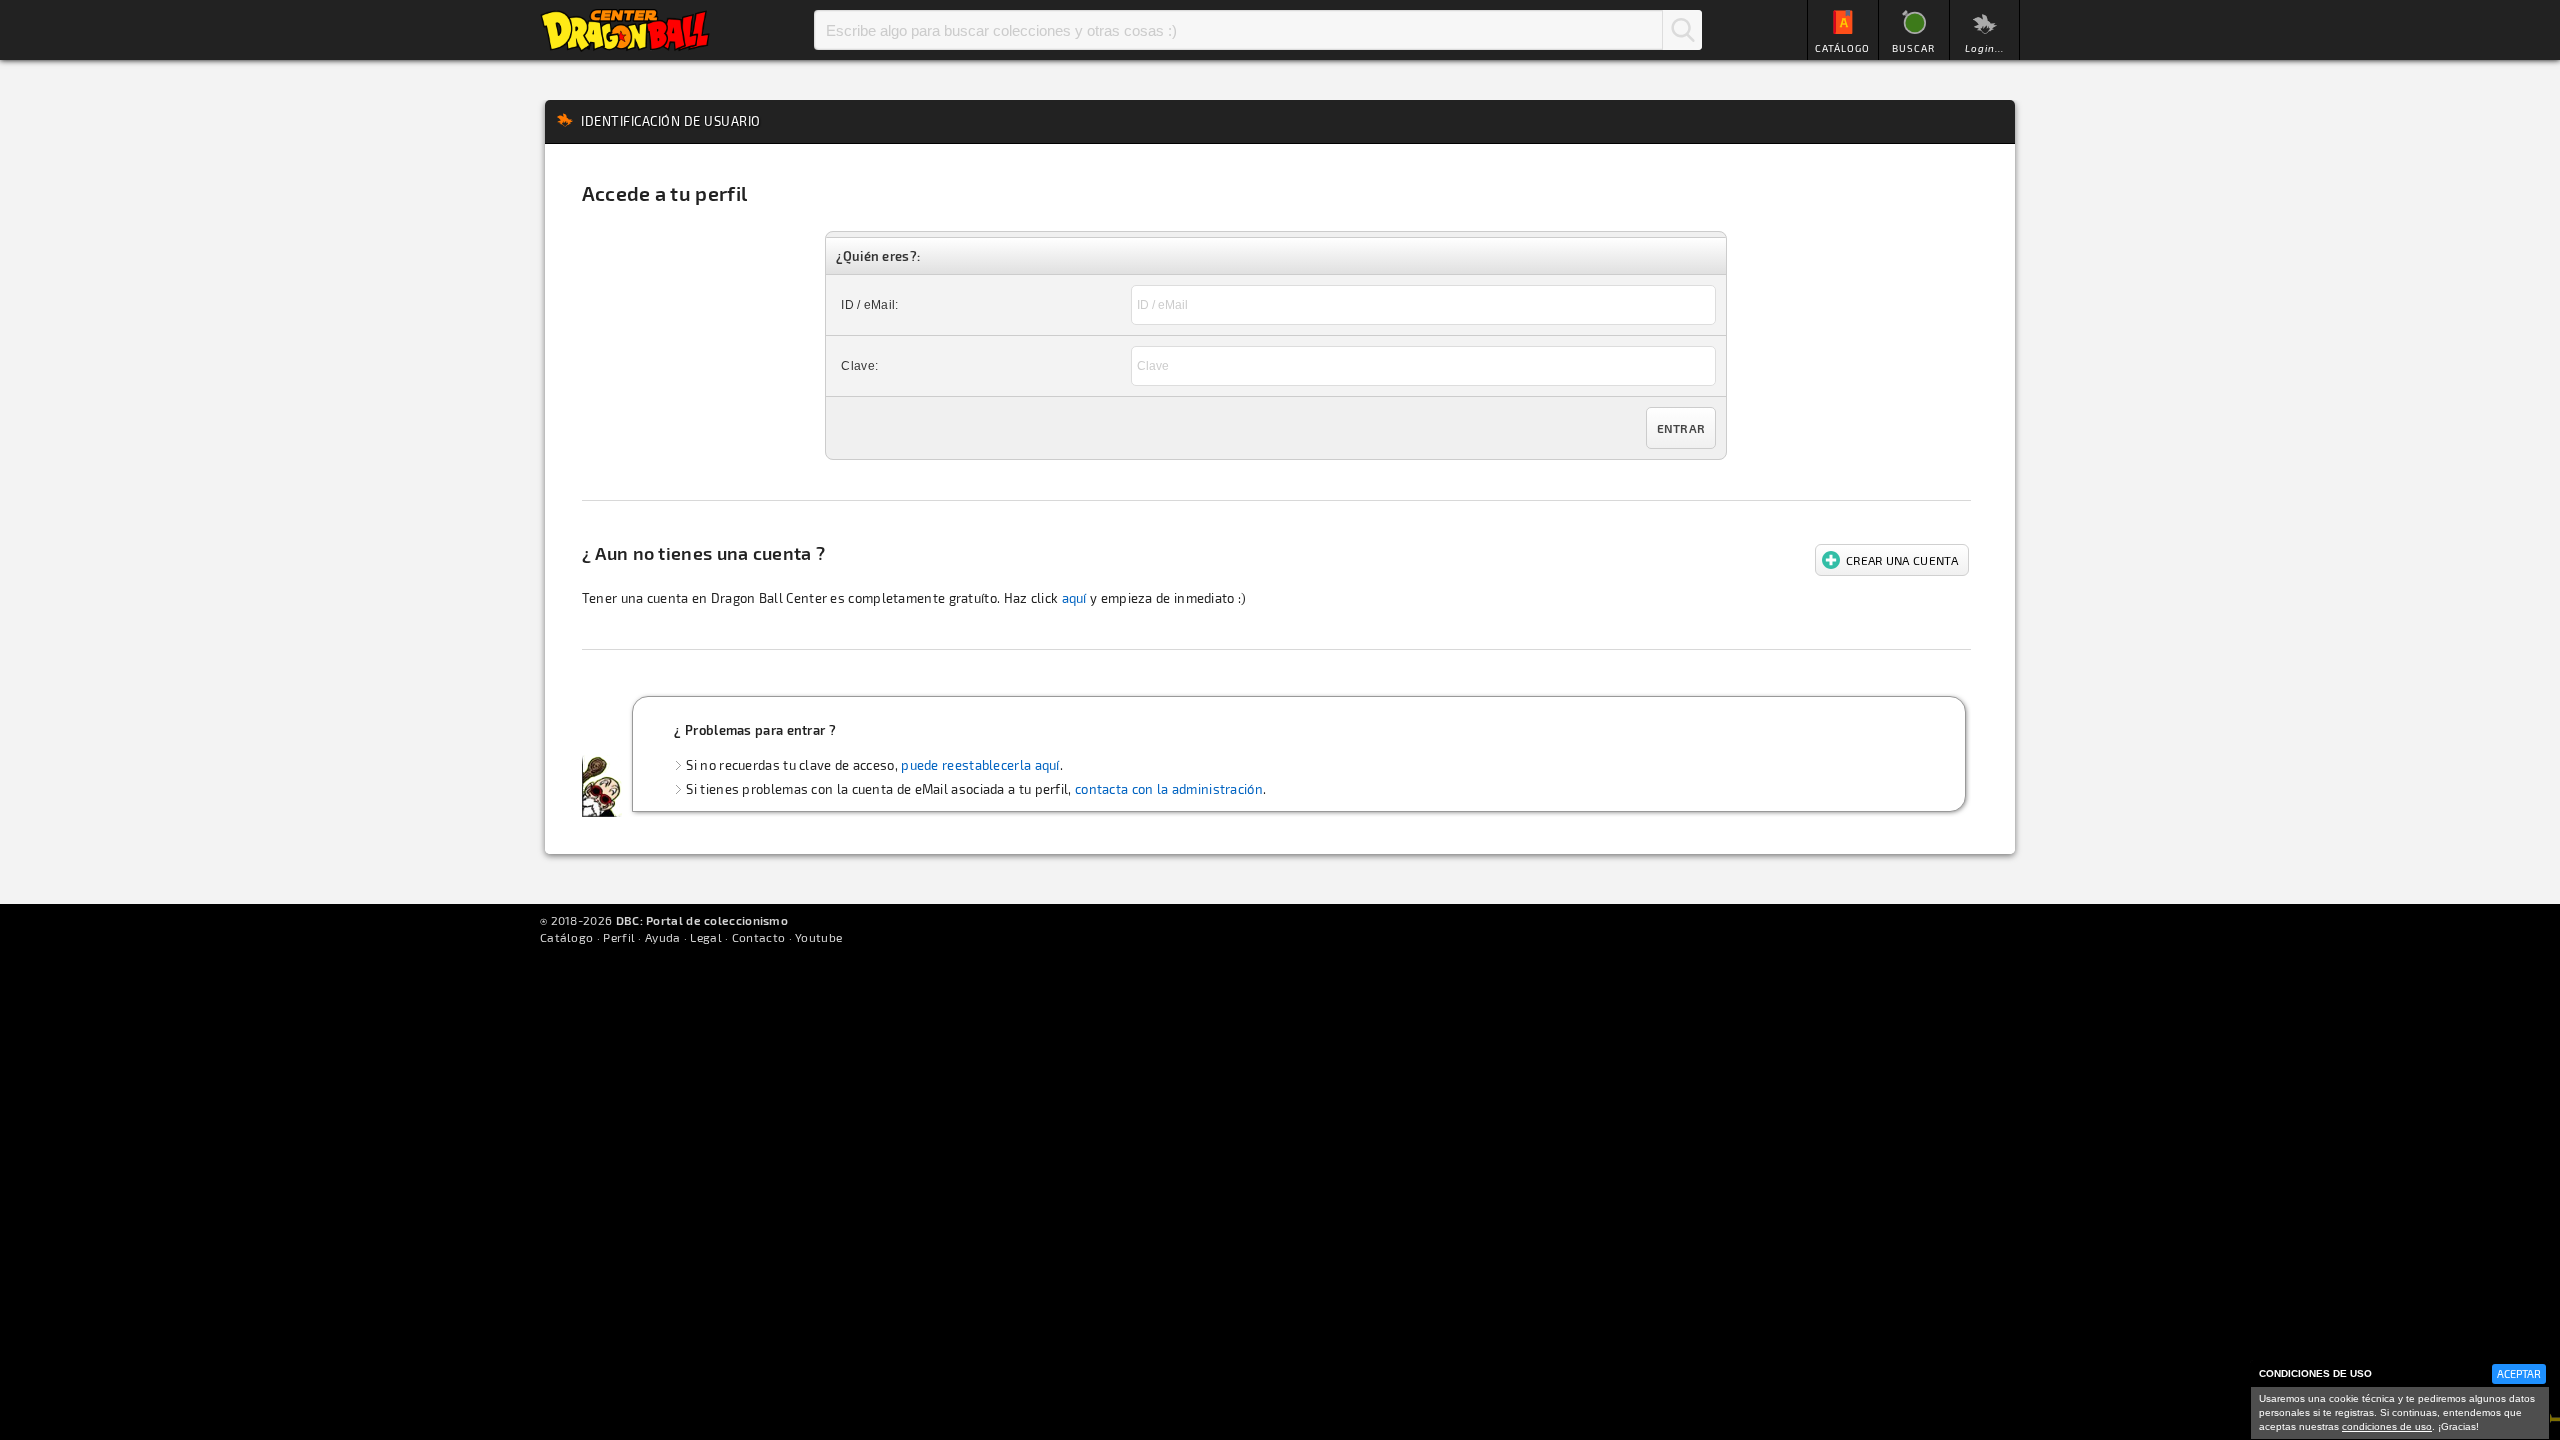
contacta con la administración (1169, 789)
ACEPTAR (2519, 1373)
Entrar (1681, 428)
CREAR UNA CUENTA (1902, 560)
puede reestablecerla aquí (980, 765)
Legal (706, 937)
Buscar (1682, 30)
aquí (1074, 598)
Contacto (758, 937)
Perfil (619, 937)
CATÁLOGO (1842, 48)
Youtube (818, 937)
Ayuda (663, 937)
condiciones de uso (2387, 1426)
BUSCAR (1913, 48)
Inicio (625, 30)
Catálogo (566, 937)
